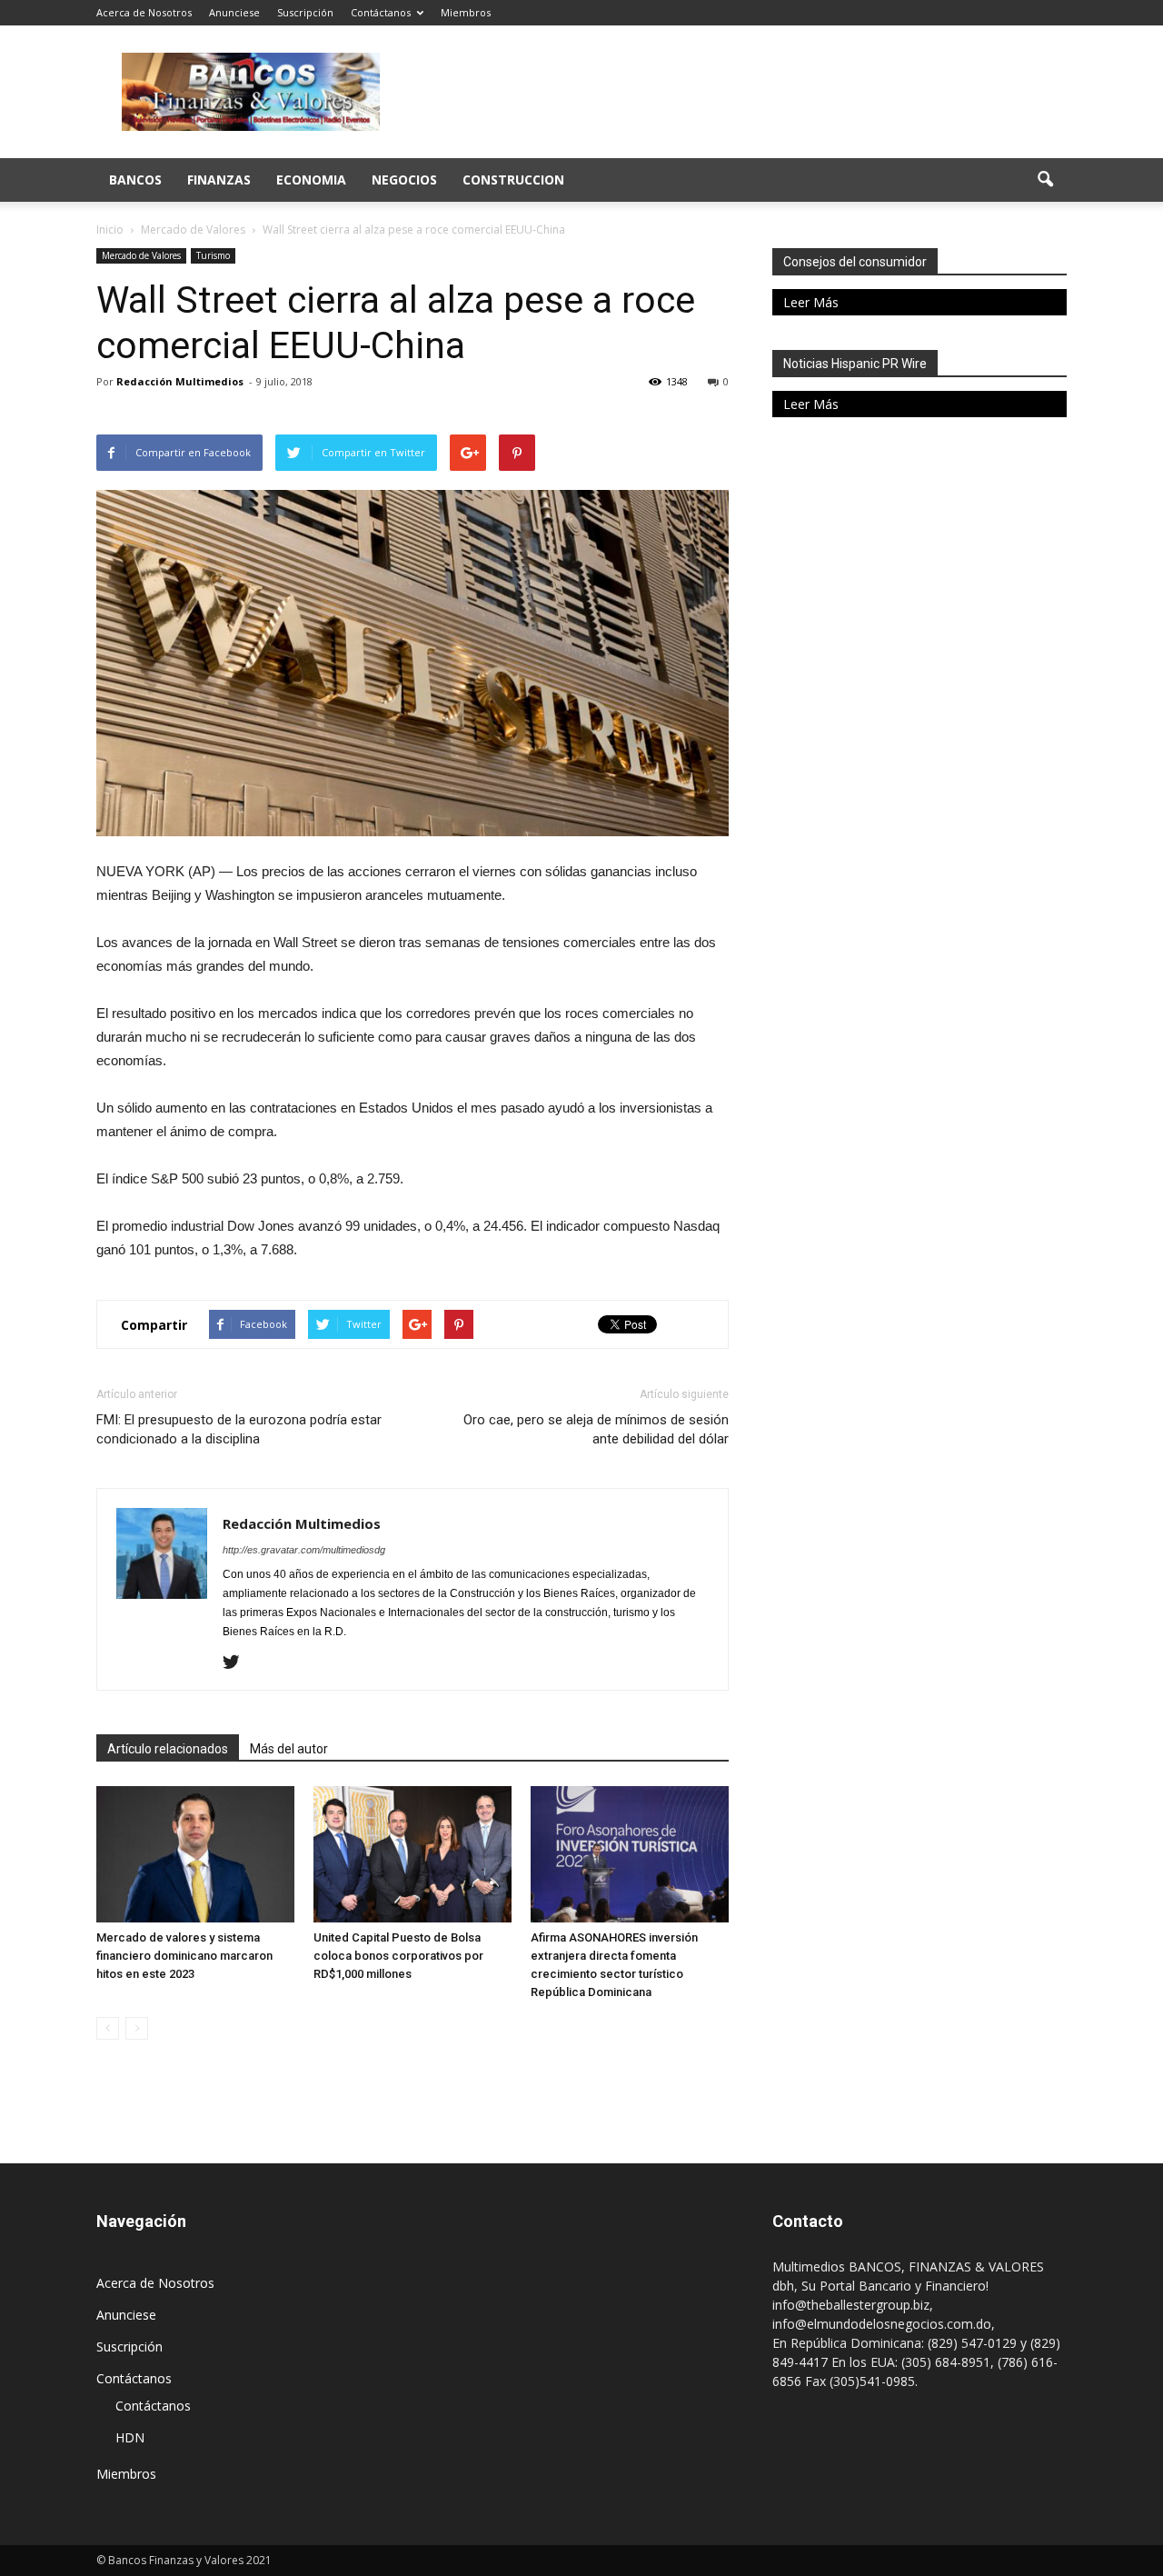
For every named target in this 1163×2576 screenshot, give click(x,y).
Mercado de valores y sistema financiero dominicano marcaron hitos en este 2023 (184, 1956)
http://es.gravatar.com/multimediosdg (304, 1550)
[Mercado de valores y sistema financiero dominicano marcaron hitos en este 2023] (195, 1854)
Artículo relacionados (168, 1749)
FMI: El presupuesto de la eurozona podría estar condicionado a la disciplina (239, 1429)
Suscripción (305, 12)
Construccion (513, 180)
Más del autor (289, 1749)
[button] (1045, 180)
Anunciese (234, 12)
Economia (311, 180)
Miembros (466, 12)
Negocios (404, 180)
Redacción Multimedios (180, 381)
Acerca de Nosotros (144, 12)
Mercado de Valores (141, 255)
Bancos (135, 180)
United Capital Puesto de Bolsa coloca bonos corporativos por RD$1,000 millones (398, 1956)
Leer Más (811, 302)
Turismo (213, 255)
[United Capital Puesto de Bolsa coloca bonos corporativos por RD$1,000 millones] (413, 1854)
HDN (130, 2437)
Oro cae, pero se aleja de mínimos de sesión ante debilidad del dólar (596, 1429)
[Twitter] (238, 1663)
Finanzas (219, 180)
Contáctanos (381, 12)
